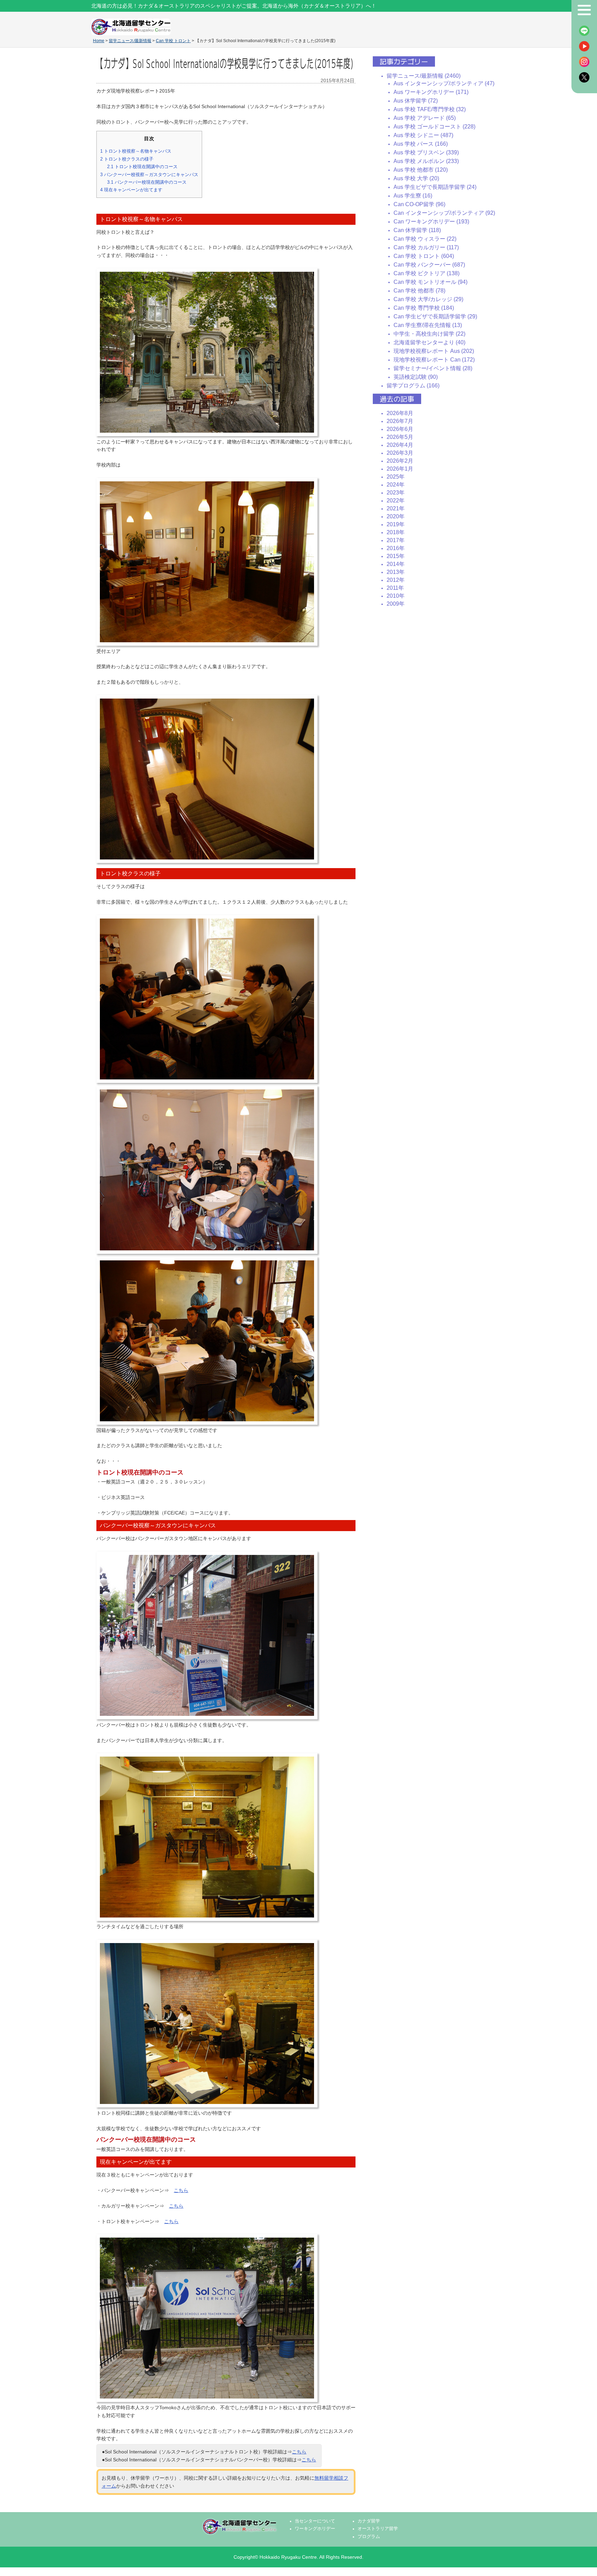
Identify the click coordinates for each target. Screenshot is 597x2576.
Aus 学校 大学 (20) (416, 178)
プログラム (369, 2537)
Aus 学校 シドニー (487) (423, 135)
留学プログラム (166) (413, 386)
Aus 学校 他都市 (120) (421, 170)
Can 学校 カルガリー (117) (426, 247)
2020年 (396, 516)
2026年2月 (400, 461)
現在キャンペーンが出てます (131, 190)
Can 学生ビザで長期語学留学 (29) (435, 316)
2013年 (396, 572)
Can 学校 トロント (173, 41)
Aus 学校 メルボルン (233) (426, 161)
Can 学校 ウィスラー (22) (425, 239)
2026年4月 (400, 445)
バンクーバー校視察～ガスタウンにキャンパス (149, 175)
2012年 (396, 580)
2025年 (396, 477)
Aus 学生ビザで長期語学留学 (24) (435, 187)
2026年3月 (400, 453)
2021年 (396, 508)
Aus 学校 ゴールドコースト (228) (434, 127)
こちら (181, 2190)
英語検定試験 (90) (416, 377)
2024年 (396, 485)
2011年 (395, 588)
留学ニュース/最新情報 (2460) (424, 76)
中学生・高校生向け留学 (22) (429, 334)
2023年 (396, 493)
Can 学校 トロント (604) (424, 256)
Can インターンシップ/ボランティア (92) (444, 213)
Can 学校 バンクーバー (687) (429, 265)
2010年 (396, 596)
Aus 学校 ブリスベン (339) (426, 152)
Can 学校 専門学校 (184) (424, 308)
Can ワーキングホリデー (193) (431, 222)
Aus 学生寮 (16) (413, 196)
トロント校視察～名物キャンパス (136, 151)
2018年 (396, 532)
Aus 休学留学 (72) (416, 101)
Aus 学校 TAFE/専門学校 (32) (430, 109)
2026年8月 (400, 413)
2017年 (396, 540)
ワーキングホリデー (315, 2529)
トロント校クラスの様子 (127, 159)
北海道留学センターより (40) (429, 342)
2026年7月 (400, 421)
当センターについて (315, 2521)
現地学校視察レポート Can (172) (434, 360)
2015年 (396, 556)
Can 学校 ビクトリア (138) (427, 273)
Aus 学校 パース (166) (421, 144)
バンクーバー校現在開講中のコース (147, 182)
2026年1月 (400, 469)
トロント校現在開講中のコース (142, 167)
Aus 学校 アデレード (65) (425, 118)
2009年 (396, 604)
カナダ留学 (369, 2521)
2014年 (396, 564)
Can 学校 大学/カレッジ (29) (428, 299)
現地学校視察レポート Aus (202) (434, 351)
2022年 (396, 501)
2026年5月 (400, 437)
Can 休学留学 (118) (417, 230)
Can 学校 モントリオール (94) (430, 282)
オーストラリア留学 (378, 2529)
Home (99, 41)
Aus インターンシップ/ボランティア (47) (444, 83)
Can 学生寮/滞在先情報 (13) (428, 325)
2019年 (396, 524)
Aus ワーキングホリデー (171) (431, 92)
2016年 (396, 548)
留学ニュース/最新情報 (130, 41)
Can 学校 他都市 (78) (419, 291)
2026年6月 (400, 429)
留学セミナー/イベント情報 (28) (433, 368)
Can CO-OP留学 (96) (419, 204)
